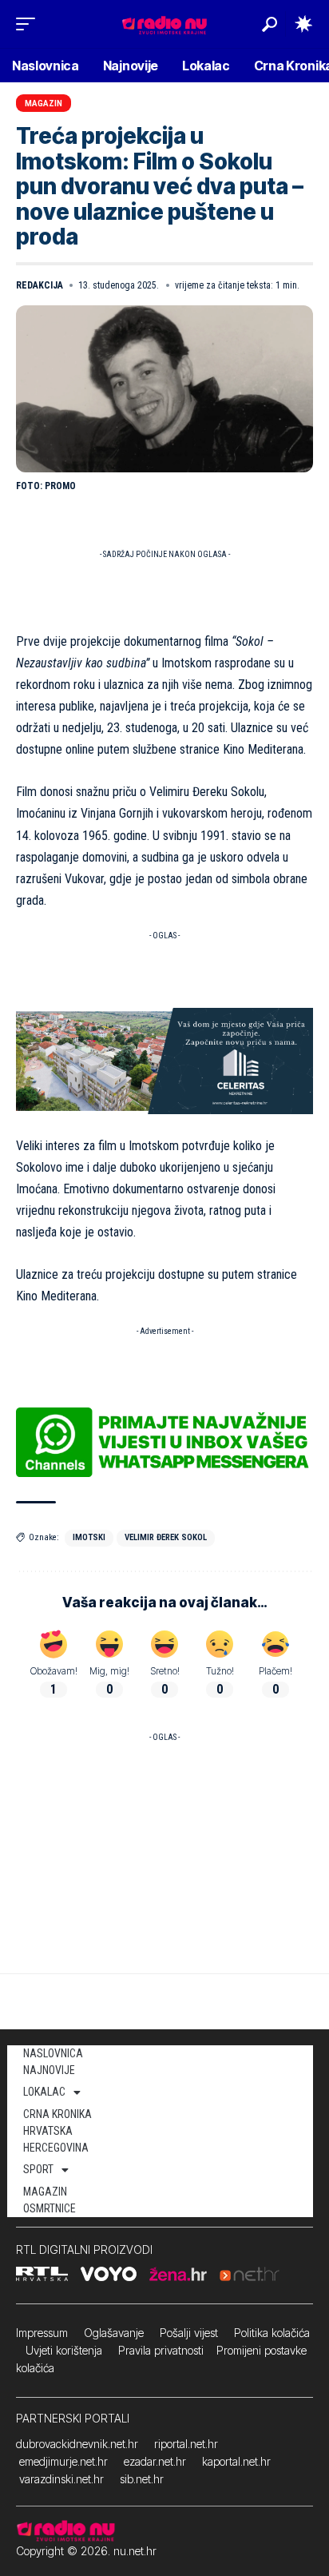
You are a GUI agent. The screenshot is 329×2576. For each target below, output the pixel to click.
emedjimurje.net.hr (63, 2461)
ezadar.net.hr (155, 2461)
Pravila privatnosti (161, 2350)
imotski (89, 1537)
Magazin (44, 104)
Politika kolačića (272, 2333)
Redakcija (40, 285)
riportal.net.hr (186, 2444)
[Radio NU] (164, 24)
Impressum (42, 2333)
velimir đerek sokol (166, 1537)
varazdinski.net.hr (61, 2479)
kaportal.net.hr (236, 2461)
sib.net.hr (142, 2479)
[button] (30, 24)
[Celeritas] (164, 1060)
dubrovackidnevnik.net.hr (77, 2444)
